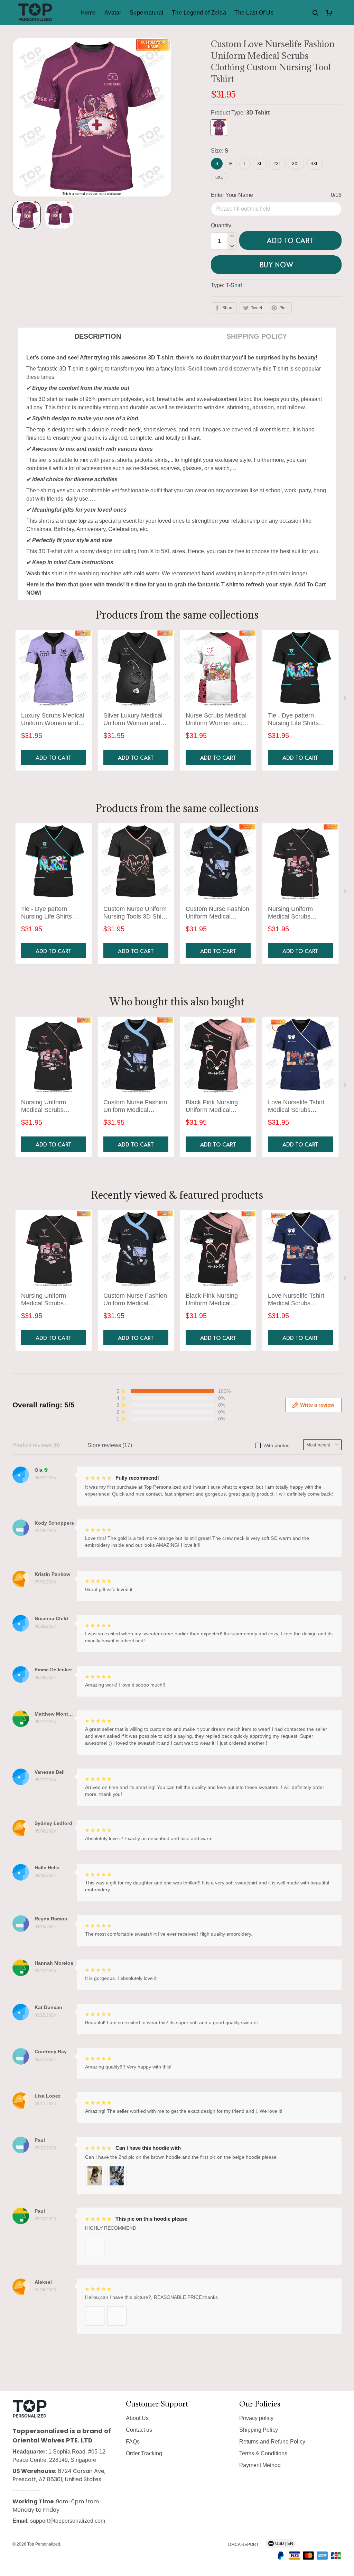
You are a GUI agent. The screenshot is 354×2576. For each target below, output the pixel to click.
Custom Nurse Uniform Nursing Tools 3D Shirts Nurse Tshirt (136, 913)
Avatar (113, 13)
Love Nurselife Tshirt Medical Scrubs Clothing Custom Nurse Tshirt (300, 1107)
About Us (137, 2418)
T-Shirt (234, 285)
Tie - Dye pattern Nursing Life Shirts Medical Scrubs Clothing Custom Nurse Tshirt (300, 720)
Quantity (221, 225)
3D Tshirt (258, 113)
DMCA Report (243, 2545)
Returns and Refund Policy (272, 2442)
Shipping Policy (259, 2430)
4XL (315, 164)
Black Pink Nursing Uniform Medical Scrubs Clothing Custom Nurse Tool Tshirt (212, 1107)
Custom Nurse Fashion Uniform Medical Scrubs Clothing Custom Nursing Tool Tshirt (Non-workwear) (217, 913)
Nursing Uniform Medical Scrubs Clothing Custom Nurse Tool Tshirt (300, 913)
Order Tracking (144, 2453)
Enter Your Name (232, 195)
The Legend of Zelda (199, 13)
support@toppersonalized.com (68, 2521)
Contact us (139, 2430)
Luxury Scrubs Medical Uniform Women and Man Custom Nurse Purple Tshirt (53, 720)
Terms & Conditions (263, 2453)
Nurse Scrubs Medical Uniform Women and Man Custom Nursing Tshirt (216, 720)
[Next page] (346, 700)
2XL (277, 164)
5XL (219, 177)
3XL (296, 164)
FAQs (133, 2442)
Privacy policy (256, 2418)
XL (260, 164)
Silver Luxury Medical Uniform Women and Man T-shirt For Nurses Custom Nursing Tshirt (135, 720)
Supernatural (147, 13)
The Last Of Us (254, 13)
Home (88, 13)
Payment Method (260, 2465)
